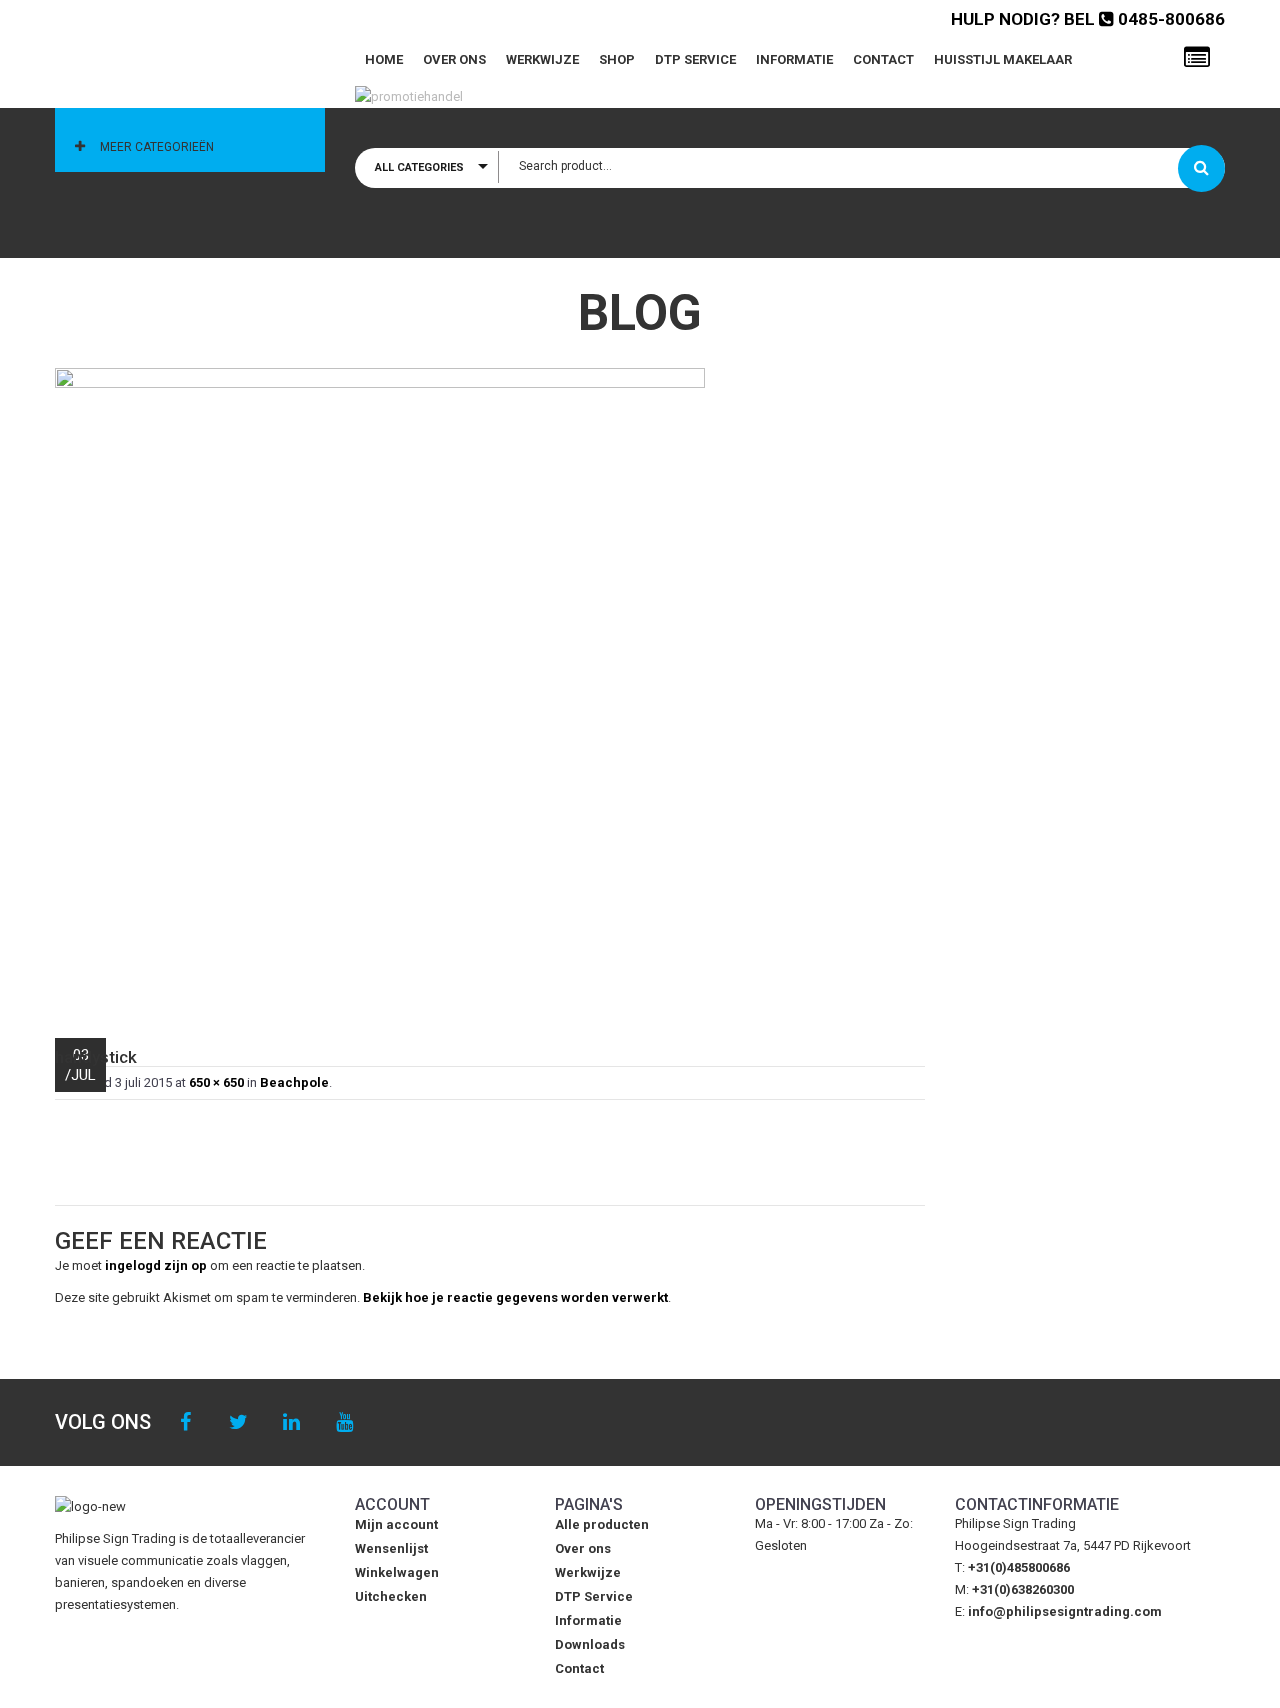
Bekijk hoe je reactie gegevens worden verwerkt (515, 1297)
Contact (883, 59)
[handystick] (490, 693)
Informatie (794, 59)
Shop (617, 59)
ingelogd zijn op (156, 1265)
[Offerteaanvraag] (1197, 58)
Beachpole (294, 1082)
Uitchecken (391, 1596)
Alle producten (602, 1524)
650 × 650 (216, 1082)
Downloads (590, 1644)
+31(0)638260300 (1023, 1589)
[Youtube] (344, 1422)
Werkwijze (542, 59)
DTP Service (695, 59)
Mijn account (396, 1524)
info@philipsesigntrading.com (1065, 1611)
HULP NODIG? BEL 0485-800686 (1088, 19)
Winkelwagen (397, 1572)
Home (384, 59)
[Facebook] (185, 1422)
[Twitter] (238, 1422)
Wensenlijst (391, 1548)
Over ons (454, 59)
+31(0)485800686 (1019, 1567)
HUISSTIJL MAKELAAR (1003, 59)
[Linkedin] (291, 1422)
